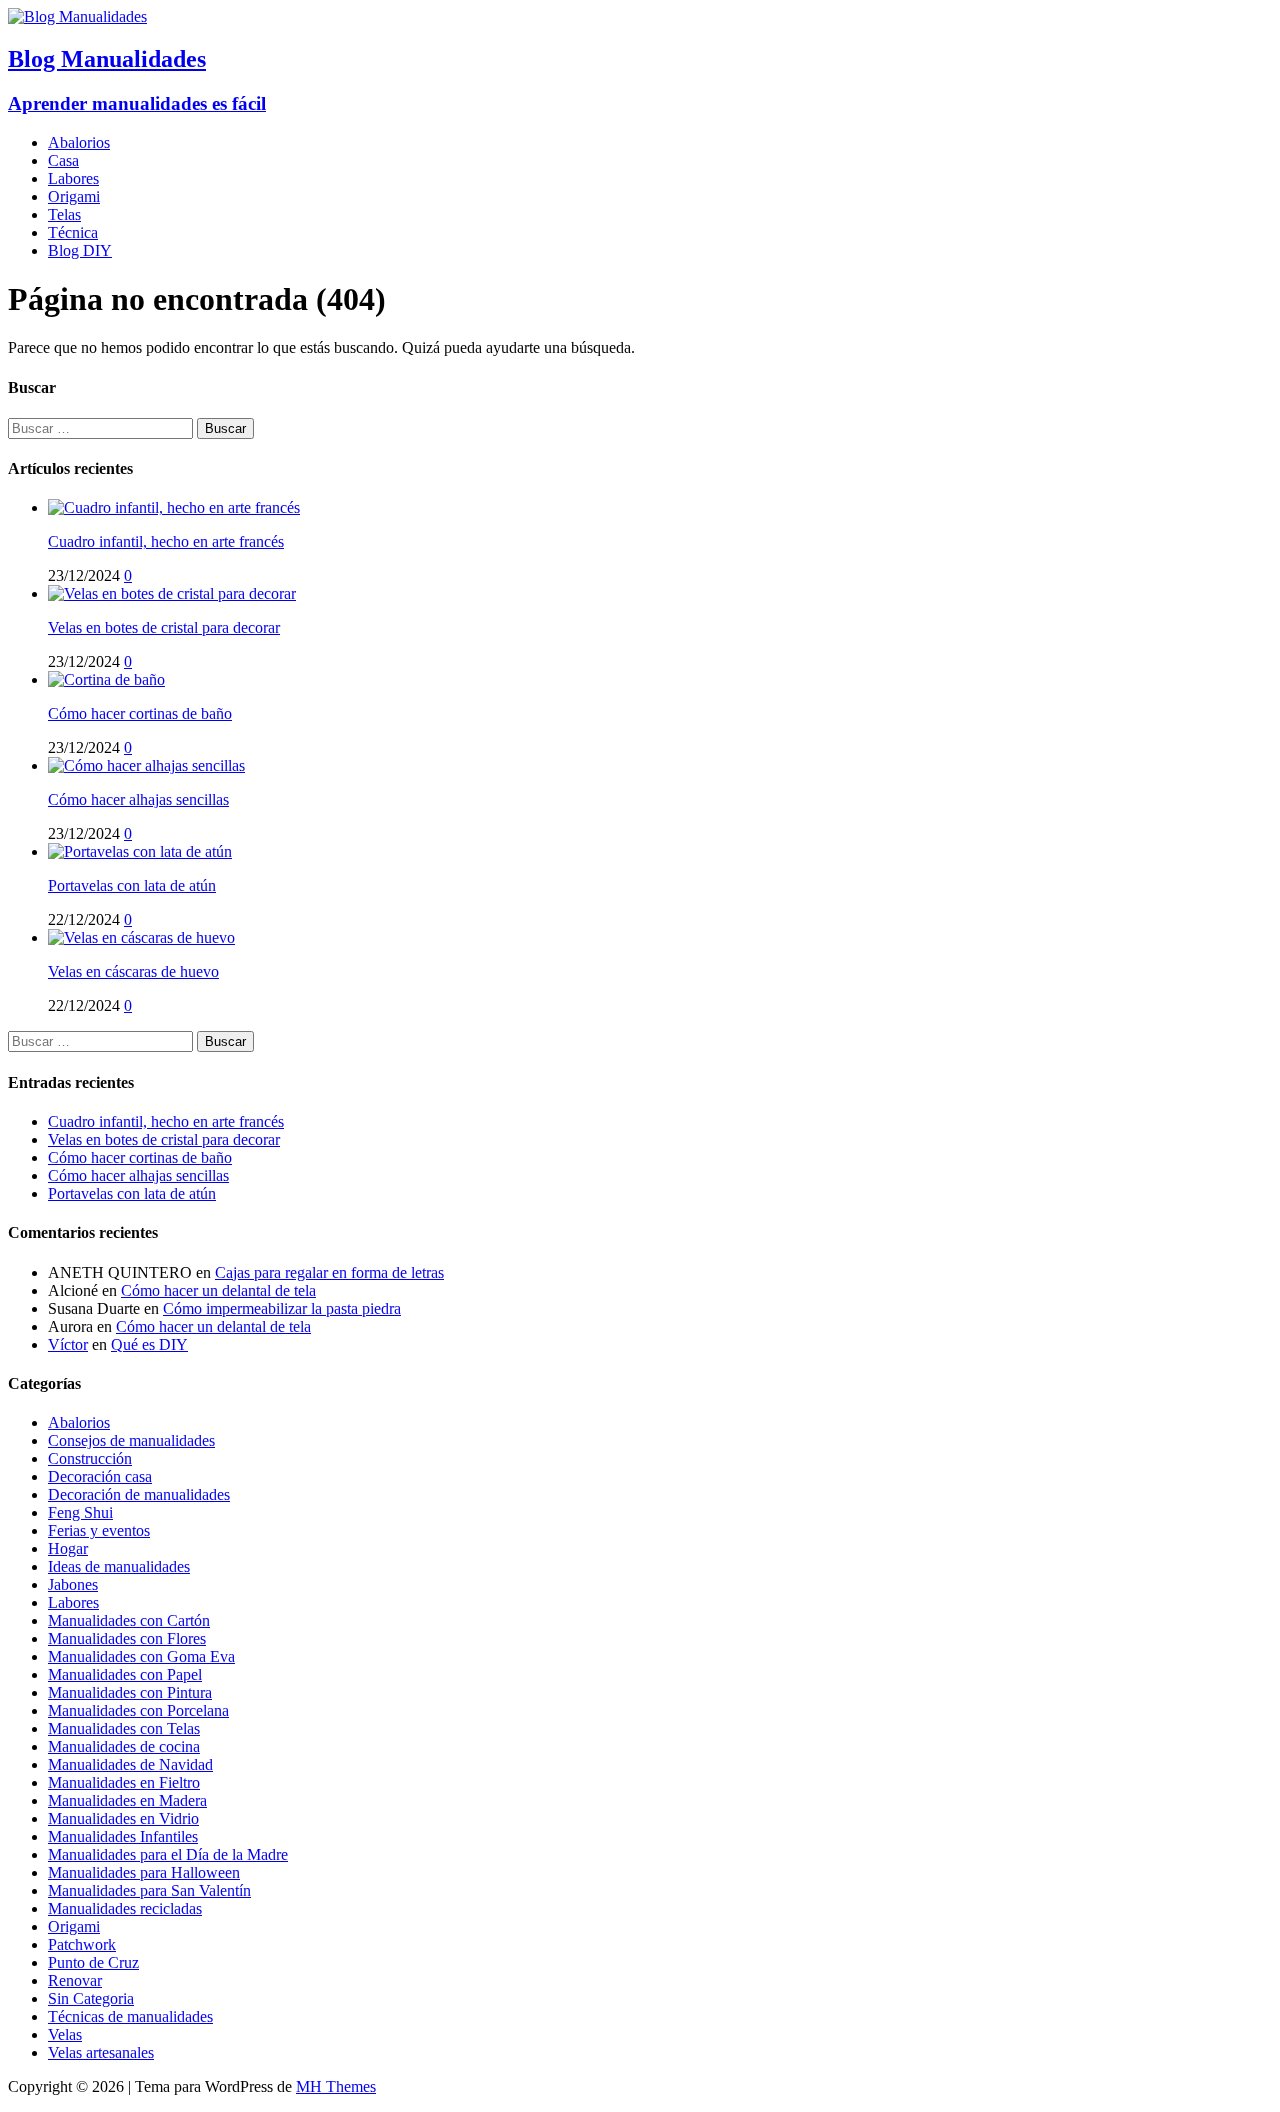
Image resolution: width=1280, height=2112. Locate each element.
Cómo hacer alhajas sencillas (138, 799)
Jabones (73, 1584)
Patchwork (82, 1944)
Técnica (73, 232)
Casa (63, 160)
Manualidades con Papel (125, 1674)
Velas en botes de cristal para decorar (164, 627)
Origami (74, 196)
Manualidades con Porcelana (138, 1710)
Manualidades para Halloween (144, 1872)
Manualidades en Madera (127, 1800)
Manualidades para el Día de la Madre (168, 1854)
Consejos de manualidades (131, 1440)
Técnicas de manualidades (130, 2016)
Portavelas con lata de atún (132, 885)
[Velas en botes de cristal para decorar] (172, 593)
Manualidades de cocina (124, 1746)
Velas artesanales (101, 2052)
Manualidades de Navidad (130, 1764)
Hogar (68, 1548)
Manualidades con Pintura (130, 1692)
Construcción (90, 1458)
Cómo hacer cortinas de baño (140, 713)
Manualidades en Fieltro (124, 1782)
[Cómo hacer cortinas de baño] (106, 679)
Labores (73, 178)
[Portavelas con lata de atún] (140, 851)
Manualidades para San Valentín (149, 1890)
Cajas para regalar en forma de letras (329, 1272)
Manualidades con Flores (127, 1638)
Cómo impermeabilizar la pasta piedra (282, 1308)
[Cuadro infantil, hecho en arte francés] (174, 507)
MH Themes (336, 2086)
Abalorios (79, 142)
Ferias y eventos (99, 1530)
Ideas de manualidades (119, 1566)
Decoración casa (100, 1476)
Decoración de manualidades (139, 1494)
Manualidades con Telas (124, 1728)
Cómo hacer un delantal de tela (218, 1290)
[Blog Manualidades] (77, 16)
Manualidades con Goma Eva (141, 1656)
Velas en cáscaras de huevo (133, 971)
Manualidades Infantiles (123, 1836)
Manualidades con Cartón (129, 1620)
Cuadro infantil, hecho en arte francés (166, 541)
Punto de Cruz (93, 1962)
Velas (65, 2034)
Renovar (75, 1980)
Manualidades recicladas (125, 1908)
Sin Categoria (91, 1998)
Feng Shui (80, 1512)
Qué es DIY (149, 1344)
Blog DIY (80, 250)
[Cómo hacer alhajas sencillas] (146, 765)
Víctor (68, 1344)
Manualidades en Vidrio (123, 1818)
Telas (64, 214)
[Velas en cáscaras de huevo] (141, 937)
